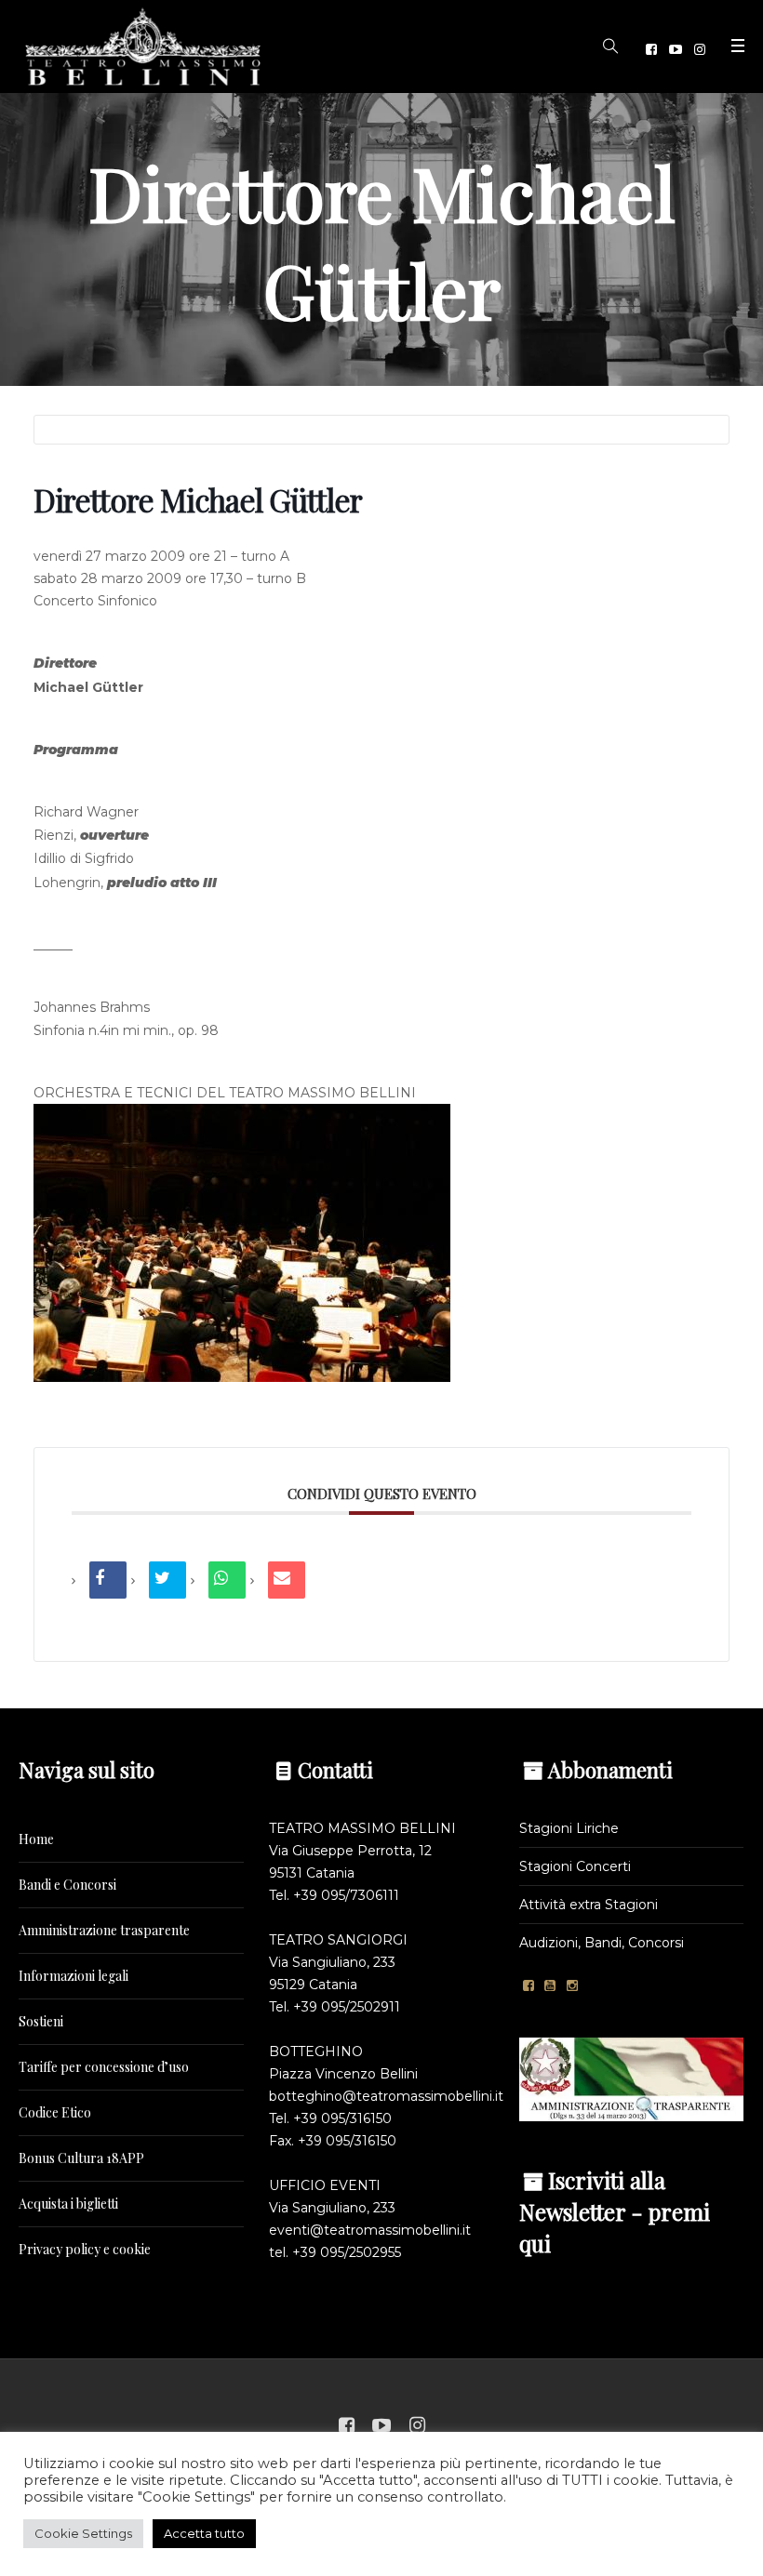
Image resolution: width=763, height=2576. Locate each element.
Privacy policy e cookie (85, 2249)
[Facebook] (651, 49)
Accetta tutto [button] (204, 2533)
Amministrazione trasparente (104, 1930)
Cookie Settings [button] (83, 2533)
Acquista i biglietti (68, 2204)
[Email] (287, 1580)
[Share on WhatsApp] (227, 1580)
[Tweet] (167, 1580)
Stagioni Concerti (575, 1866)
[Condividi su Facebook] (108, 1580)
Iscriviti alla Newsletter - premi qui (615, 2211)
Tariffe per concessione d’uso (104, 2067)
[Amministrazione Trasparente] (631, 2078)
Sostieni (41, 2021)
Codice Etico (55, 2112)
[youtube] (676, 49)
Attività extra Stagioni (589, 1905)
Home (36, 1839)
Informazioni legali (74, 1976)
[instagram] (700, 49)
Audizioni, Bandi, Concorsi (602, 1943)
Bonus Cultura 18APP (81, 2158)
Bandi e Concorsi (67, 1885)
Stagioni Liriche (569, 1828)
